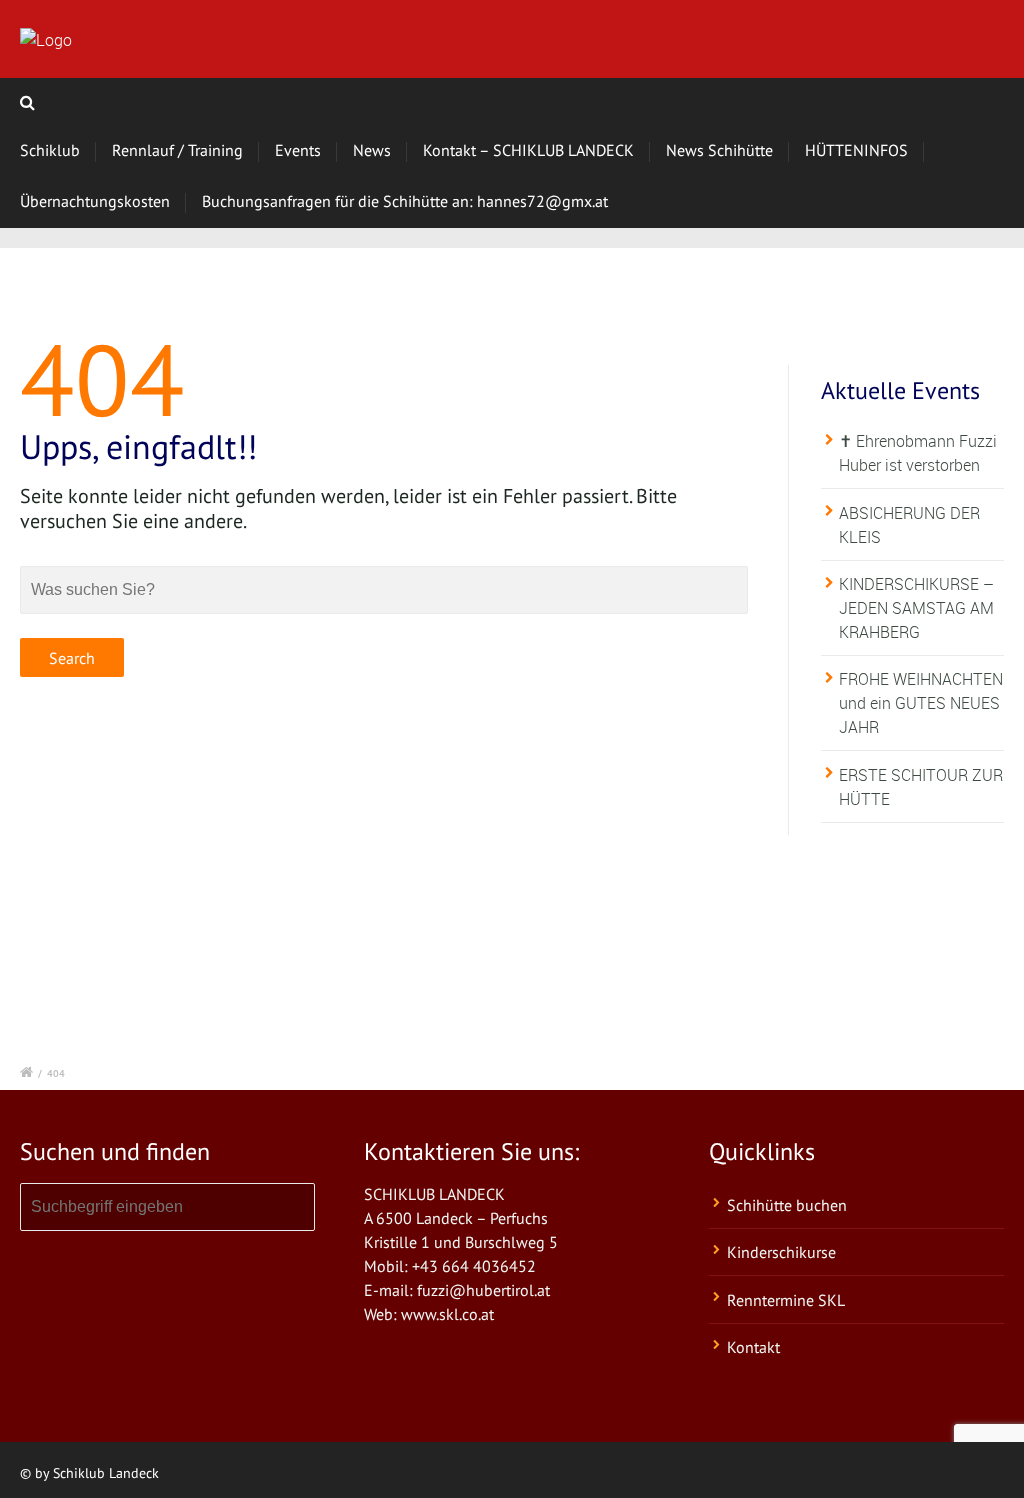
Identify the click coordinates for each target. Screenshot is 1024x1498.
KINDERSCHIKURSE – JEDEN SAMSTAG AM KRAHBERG (916, 608)
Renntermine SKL (786, 1300)
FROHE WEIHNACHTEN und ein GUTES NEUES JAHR (921, 703)
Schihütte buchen (787, 1205)
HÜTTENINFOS (856, 150)
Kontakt (753, 1347)
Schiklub (50, 150)
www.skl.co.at (447, 1314)
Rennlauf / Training (177, 150)
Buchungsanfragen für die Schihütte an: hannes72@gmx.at (405, 201)
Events (298, 150)
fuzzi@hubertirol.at (483, 1290)
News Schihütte (719, 150)
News (372, 150)
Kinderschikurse (781, 1252)
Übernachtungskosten (95, 201)
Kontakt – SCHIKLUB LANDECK (528, 150)
